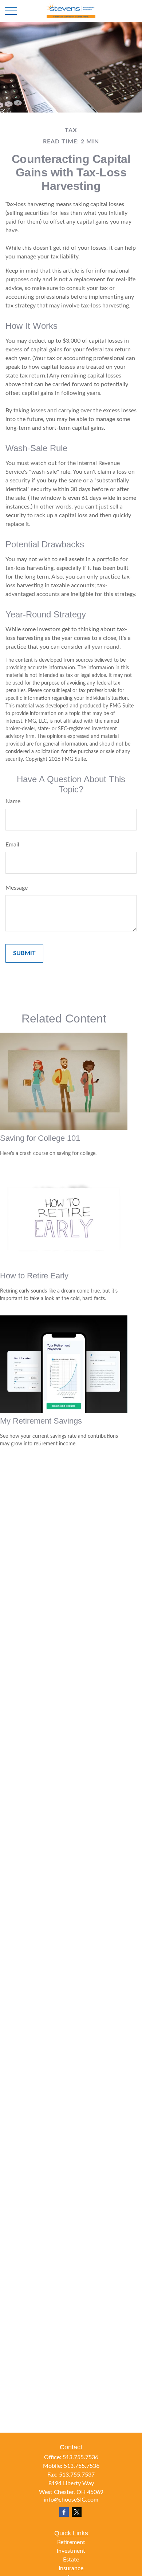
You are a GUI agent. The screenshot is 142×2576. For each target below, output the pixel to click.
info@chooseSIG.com (71, 2500)
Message (17, 888)
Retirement (71, 2542)
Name (13, 801)
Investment (71, 2551)
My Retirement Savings (41, 1421)
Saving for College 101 (40, 1138)
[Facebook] (64, 2512)
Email (12, 845)
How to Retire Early (34, 1276)
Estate (71, 2560)
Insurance (71, 2568)
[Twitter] (77, 2512)
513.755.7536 (80, 2457)
